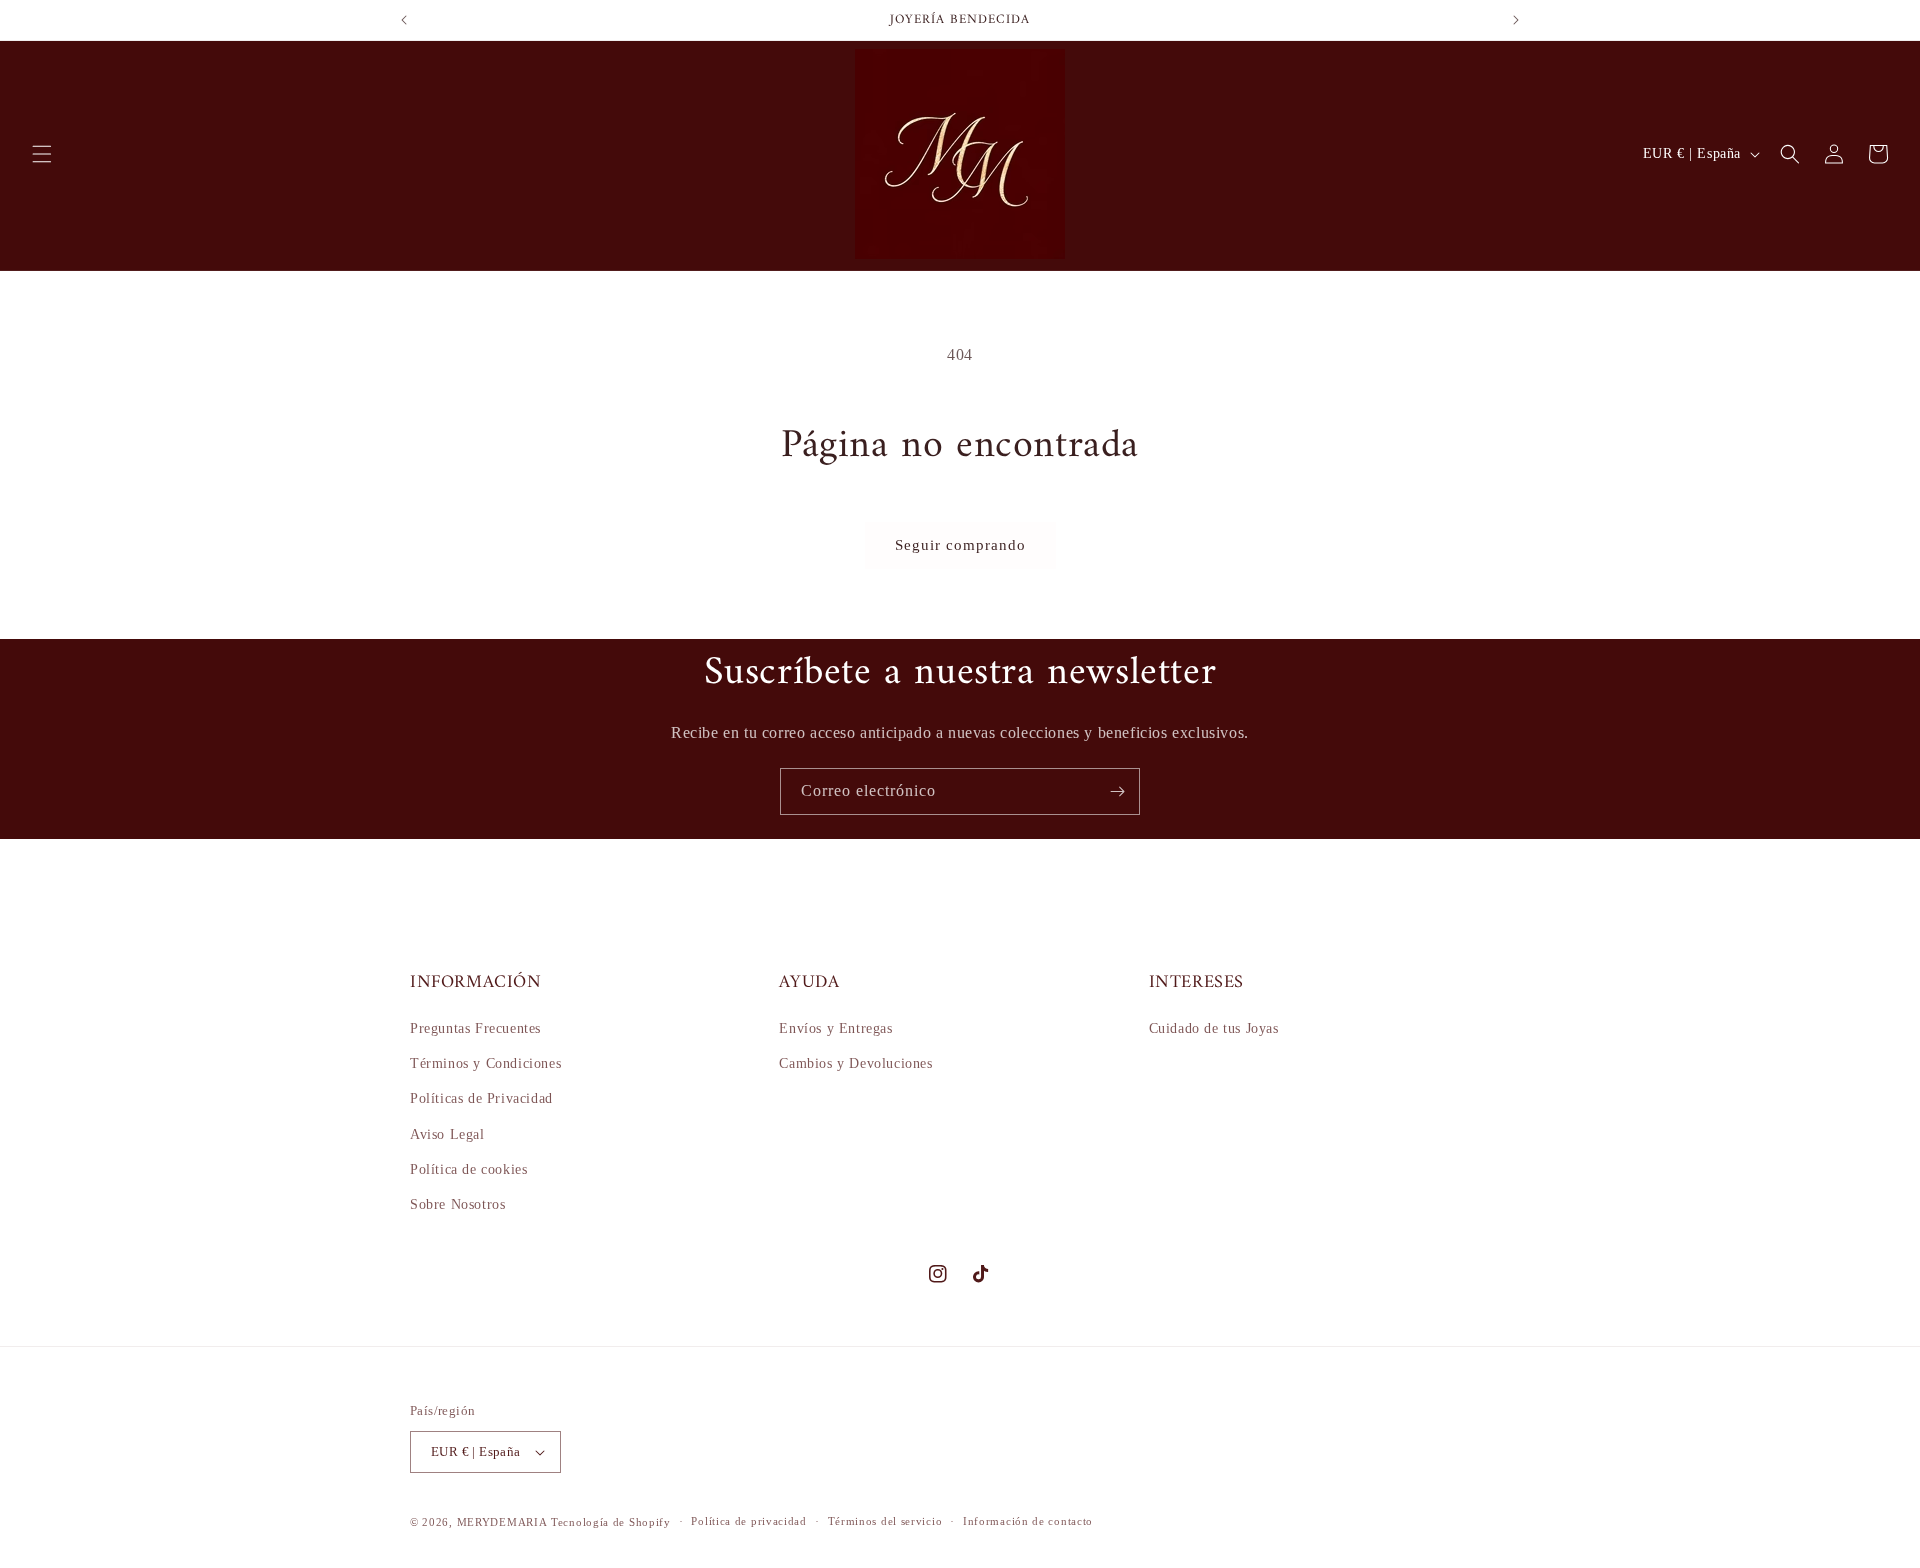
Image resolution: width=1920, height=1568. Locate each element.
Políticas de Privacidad (481, 1098)
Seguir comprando (960, 545)
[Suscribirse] (1117, 791)
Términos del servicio (885, 1521)
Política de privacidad (748, 1521)
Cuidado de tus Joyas (1214, 1028)
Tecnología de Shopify (611, 1522)
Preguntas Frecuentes (475, 1028)
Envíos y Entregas (835, 1028)
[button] (42, 154)
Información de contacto (1028, 1521)
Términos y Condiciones (485, 1063)
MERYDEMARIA (502, 1522)
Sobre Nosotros (457, 1204)
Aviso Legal (447, 1134)
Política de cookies (468, 1169)
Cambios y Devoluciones (855, 1063)
